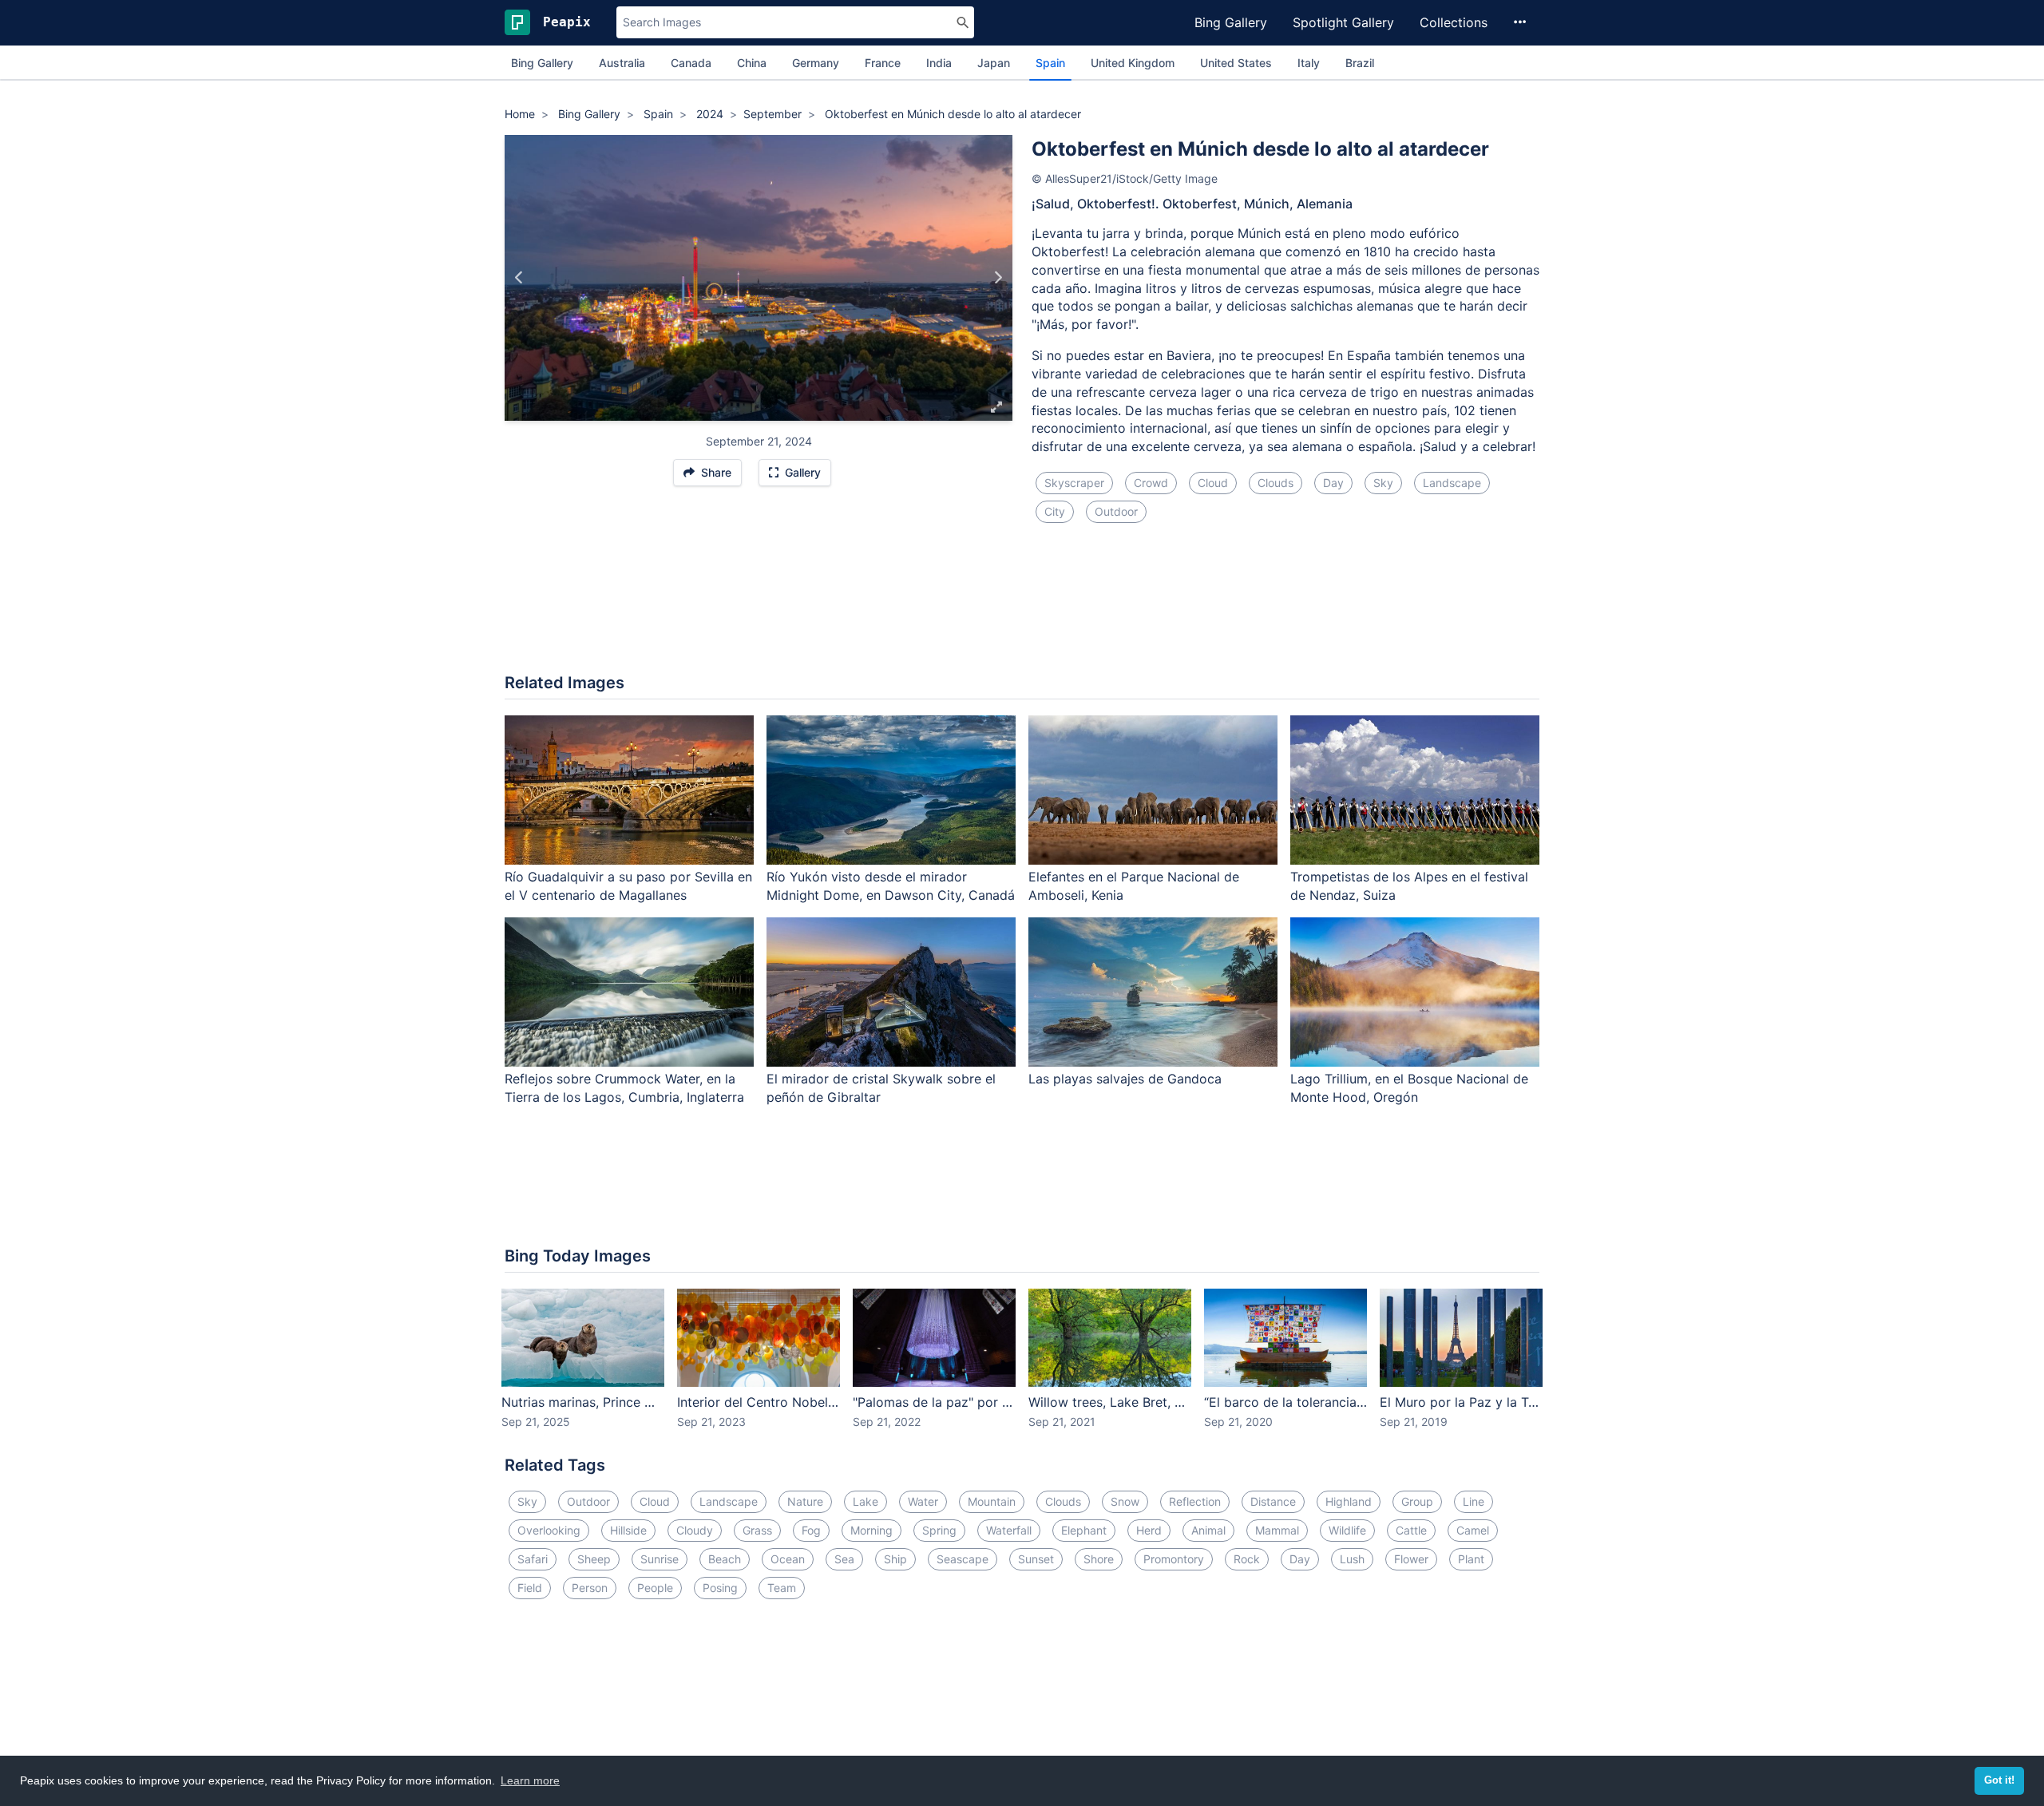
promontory (1174, 1559)
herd (1149, 1530)
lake (866, 1501)
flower (1411, 1559)
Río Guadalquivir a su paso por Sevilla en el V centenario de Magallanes (628, 886)
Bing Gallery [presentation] (542, 63)
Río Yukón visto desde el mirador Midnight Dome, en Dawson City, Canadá (891, 886)
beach (725, 1559)
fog (811, 1530)
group (1417, 1501)
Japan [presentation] (994, 63)
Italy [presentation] (1309, 63)
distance (1273, 1501)
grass (757, 1530)
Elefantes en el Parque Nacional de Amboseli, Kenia (1134, 886)
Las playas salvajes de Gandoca (1125, 1079)
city (1055, 511)
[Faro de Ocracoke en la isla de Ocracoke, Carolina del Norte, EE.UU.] (519, 278)
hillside (628, 1530)
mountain (992, 1501)
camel (1473, 1530)
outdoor (1116, 511)
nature (805, 1501)
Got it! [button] (1999, 1780)
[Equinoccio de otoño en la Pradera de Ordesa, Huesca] (998, 278)
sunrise (660, 1559)
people (655, 1588)
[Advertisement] (1022, 608)
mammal (1277, 1530)
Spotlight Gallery (1343, 22)
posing (720, 1588)
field (530, 1588)
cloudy (695, 1530)
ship (895, 1559)
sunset (1036, 1559)
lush (1352, 1559)
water (923, 1501)
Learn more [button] (530, 1780)
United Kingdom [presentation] (1133, 63)
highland (1349, 1501)
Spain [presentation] (1050, 63)
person (590, 1588)
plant (1471, 1559)
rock (1247, 1559)
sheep (594, 1559)
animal (1208, 1530)
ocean (788, 1559)
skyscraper (1074, 483)
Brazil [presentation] (1360, 63)
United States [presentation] (1236, 63)
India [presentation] (939, 63)
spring (939, 1530)
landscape (1452, 483)
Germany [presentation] (816, 63)
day (1333, 483)
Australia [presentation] (622, 63)
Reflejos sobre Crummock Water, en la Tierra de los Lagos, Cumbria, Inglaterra (624, 1088)
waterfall (1009, 1530)
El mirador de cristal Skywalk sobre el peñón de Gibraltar (881, 1088)
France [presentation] (883, 63)
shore (1099, 1559)
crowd (1151, 483)
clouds (1276, 483)
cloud (1213, 483)
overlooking (549, 1530)
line (1474, 1501)
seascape (963, 1559)
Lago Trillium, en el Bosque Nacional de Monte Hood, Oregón (1409, 1088)
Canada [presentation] (691, 63)
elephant (1084, 1530)
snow (1125, 1501)
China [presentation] (752, 63)
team (782, 1588)
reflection (1195, 1501)
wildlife (1347, 1530)
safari (533, 1559)
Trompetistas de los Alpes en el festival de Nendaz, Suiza (1409, 886)
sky (1383, 483)
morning (871, 1530)
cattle (1411, 1530)
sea (844, 1559)
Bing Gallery (1231, 22)
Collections (1454, 22)
